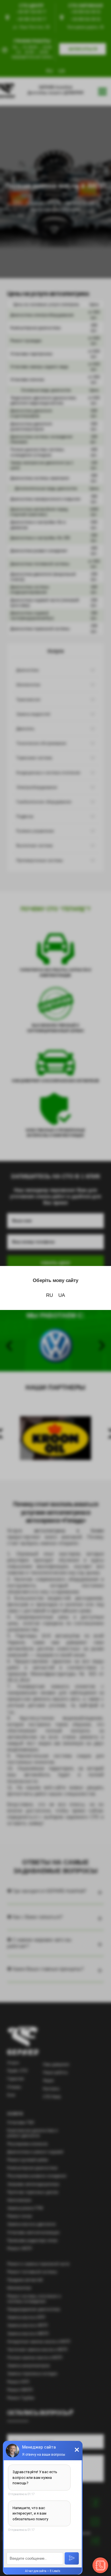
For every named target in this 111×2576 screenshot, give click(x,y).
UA (62, 1295)
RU (50, 1295)
